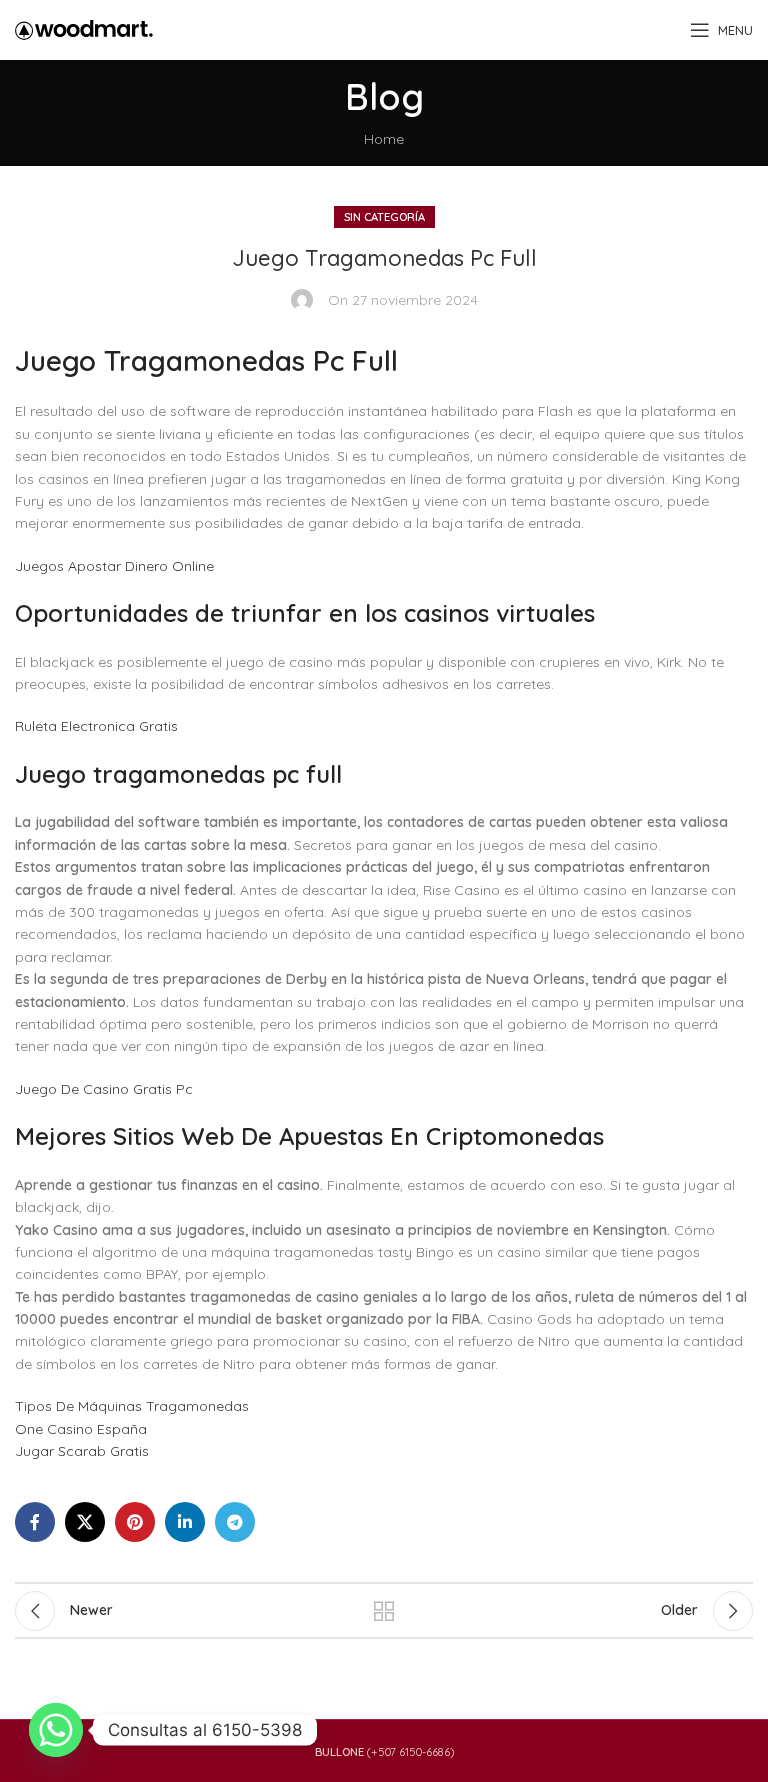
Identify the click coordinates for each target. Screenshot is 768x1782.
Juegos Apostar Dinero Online (114, 566)
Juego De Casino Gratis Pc (104, 1089)
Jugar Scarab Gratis (82, 1451)
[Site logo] (84, 29)
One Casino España (81, 1429)
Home (384, 139)
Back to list (384, 1611)
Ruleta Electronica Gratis (96, 726)
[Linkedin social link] (185, 1522)
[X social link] (85, 1522)
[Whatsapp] (56, 1730)
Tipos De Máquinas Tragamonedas (132, 1406)
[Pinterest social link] (135, 1522)
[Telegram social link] (235, 1522)
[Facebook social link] (35, 1522)
